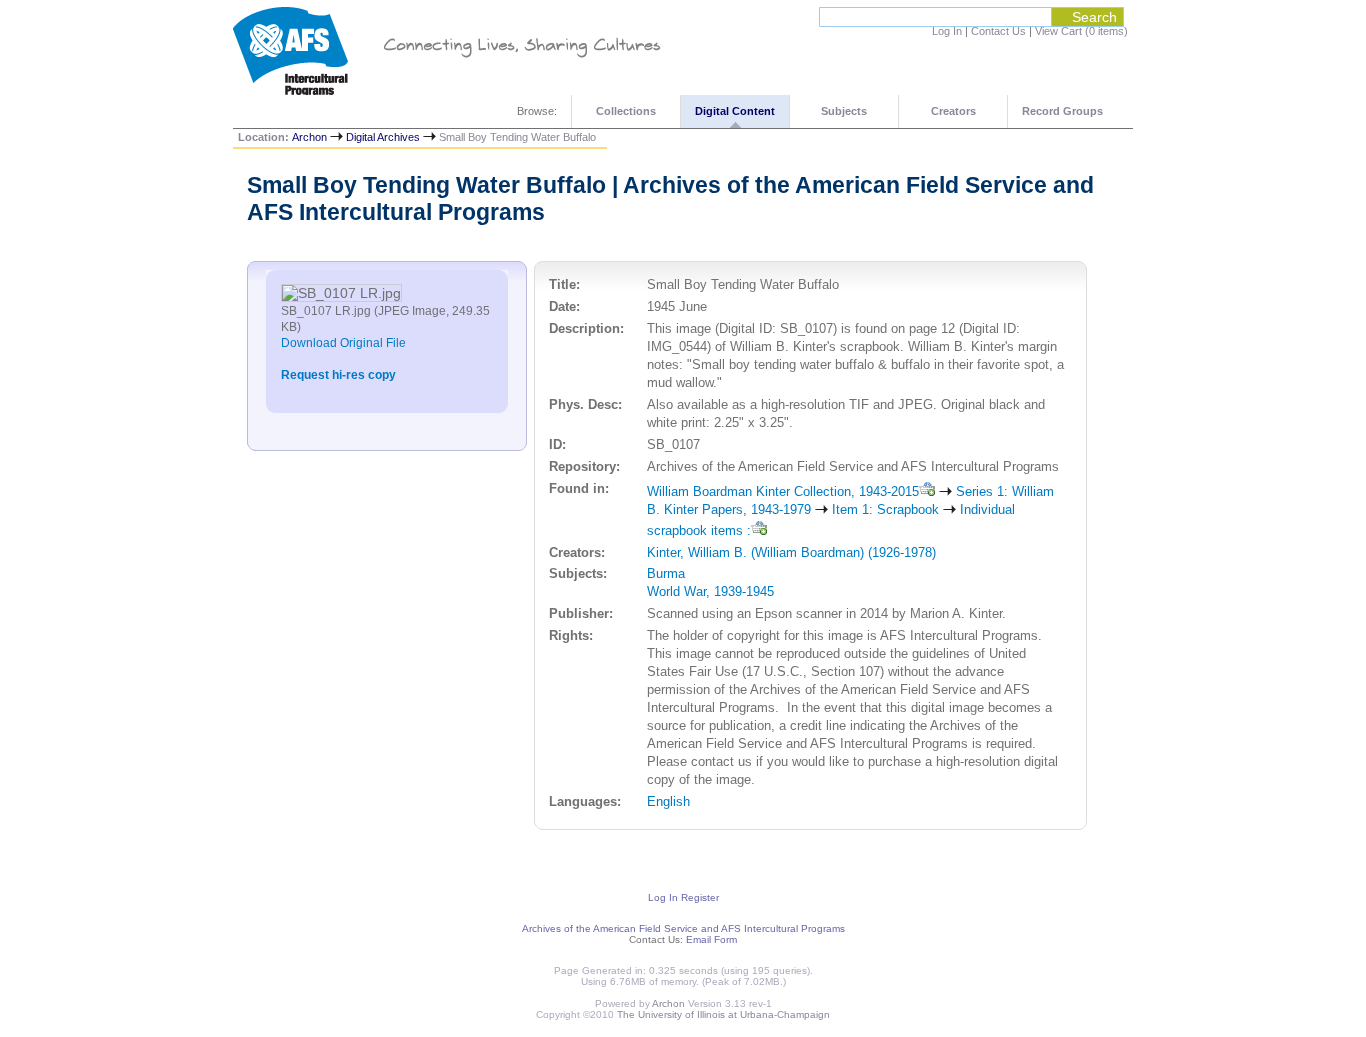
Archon (309, 137)
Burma (666, 573)
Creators (953, 111)
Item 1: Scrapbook (885, 509)
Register (700, 897)
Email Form (711, 939)
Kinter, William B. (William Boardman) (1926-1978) (791, 552)
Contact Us (998, 31)
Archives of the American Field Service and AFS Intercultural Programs (683, 928)
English (668, 801)
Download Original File (343, 343)
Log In (947, 31)
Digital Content (735, 111)
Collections (626, 111)
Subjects (844, 111)
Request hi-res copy (338, 375)
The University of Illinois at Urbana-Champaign (723, 1014)
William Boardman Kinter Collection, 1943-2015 (783, 491)
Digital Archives (383, 137)
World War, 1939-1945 (710, 591)
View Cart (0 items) (1081, 31)
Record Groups (1062, 111)
